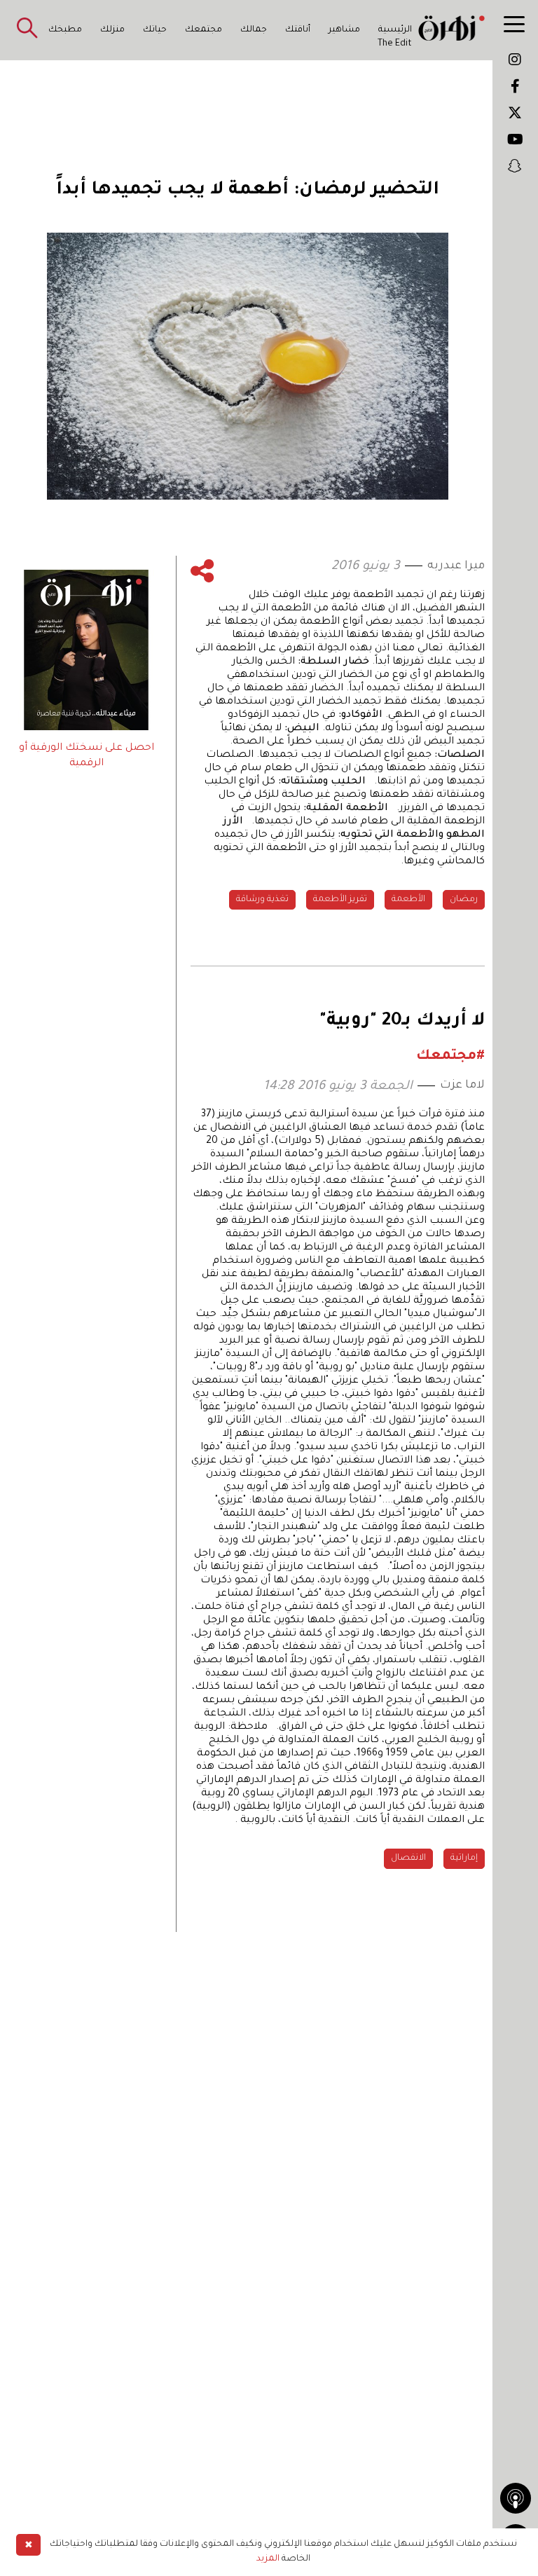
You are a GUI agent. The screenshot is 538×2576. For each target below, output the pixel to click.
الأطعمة (408, 900)
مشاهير (344, 30)
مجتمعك (204, 30)
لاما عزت (462, 1085)
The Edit (395, 44)
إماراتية (464, 1858)
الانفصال (408, 1858)
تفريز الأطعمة (340, 900)
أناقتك (298, 30)
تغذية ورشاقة (262, 900)
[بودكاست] (516, 2498)
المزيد (268, 2559)
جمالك (254, 30)
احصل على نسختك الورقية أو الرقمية (87, 756)
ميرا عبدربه (456, 566)
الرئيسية (395, 30)
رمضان (464, 900)
